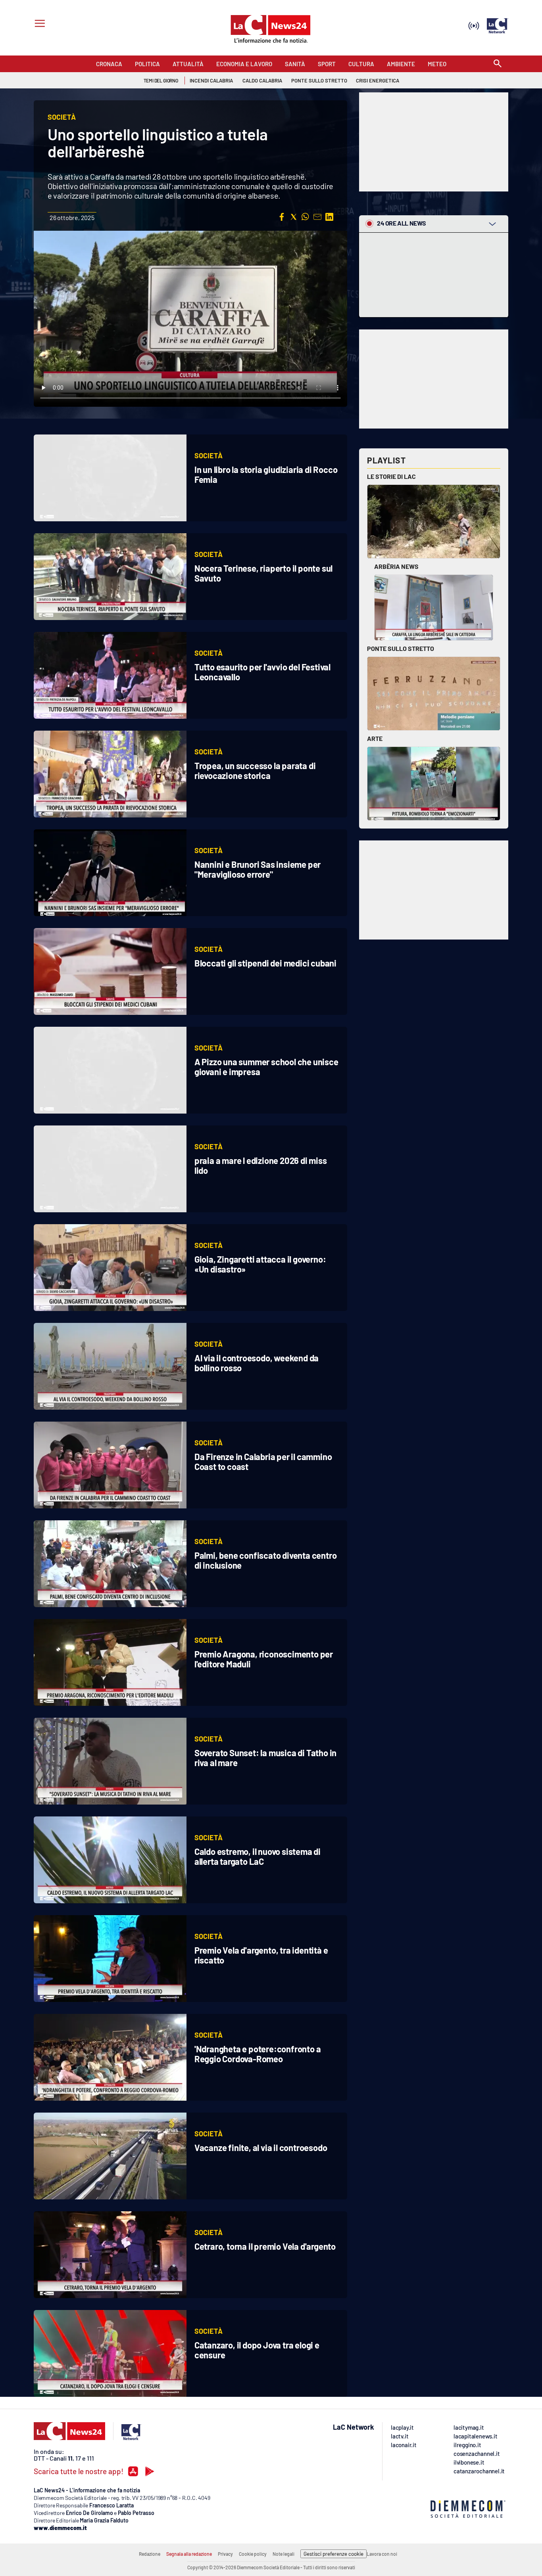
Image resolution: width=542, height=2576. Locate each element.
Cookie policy (253, 2554)
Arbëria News (396, 566)
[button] (282, 217)
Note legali (283, 2554)
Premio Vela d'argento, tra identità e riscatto (261, 1955)
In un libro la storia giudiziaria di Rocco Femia (266, 474)
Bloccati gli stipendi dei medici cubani (265, 963)
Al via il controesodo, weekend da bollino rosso (257, 1363)
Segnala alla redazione (189, 2554)
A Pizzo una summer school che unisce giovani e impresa (266, 1067)
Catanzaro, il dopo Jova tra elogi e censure (257, 2350)
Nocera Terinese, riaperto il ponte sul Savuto (263, 573)
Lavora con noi (382, 2554)
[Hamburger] (38, 24)
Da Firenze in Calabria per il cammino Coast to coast (263, 1461)
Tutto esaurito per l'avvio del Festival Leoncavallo (262, 672)
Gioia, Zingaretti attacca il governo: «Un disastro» (260, 1264)
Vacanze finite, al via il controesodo (261, 2147)
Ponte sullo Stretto (401, 648)
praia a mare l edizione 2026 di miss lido (261, 1165)
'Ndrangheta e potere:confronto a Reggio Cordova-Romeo (258, 2054)
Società (209, 455)
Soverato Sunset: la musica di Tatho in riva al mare (265, 1758)
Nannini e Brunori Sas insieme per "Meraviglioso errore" (258, 869)
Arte (375, 738)
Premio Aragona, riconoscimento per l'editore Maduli (264, 1659)
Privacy (225, 2554)
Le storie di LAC (391, 476)
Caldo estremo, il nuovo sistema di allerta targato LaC (258, 1856)
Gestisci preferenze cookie (333, 2554)
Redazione (150, 2554)
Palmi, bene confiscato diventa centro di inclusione (266, 1560)
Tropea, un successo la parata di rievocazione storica (255, 770)
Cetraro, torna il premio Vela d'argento (265, 2246)
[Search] (498, 64)
